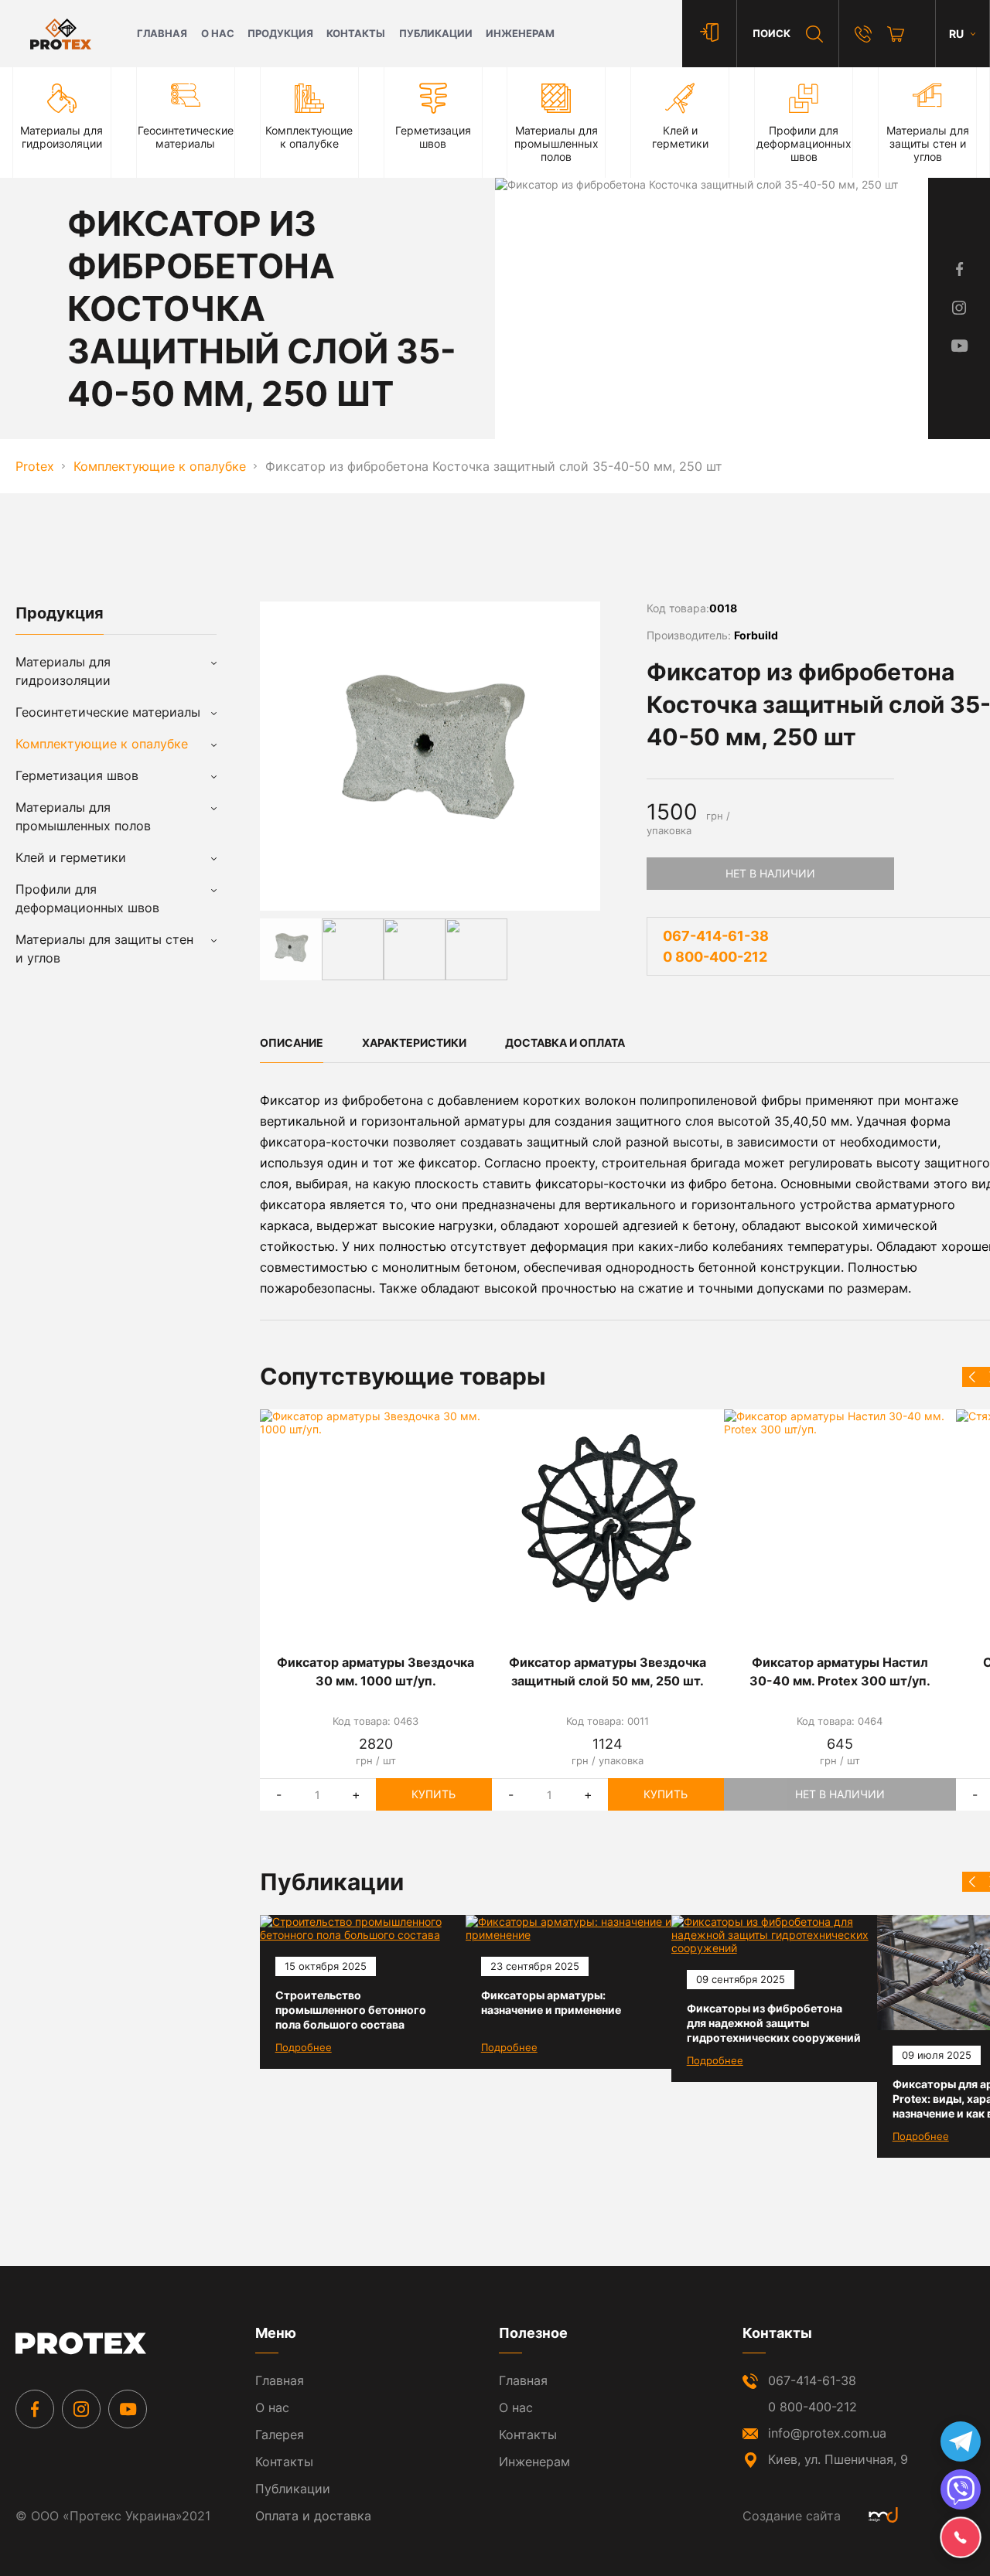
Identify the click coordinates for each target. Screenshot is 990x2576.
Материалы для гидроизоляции (63, 671)
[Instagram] (81, 2409)
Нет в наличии (770, 873)
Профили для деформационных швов (87, 898)
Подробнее (304, 2047)
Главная (162, 34)
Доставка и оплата (565, 1043)
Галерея (280, 2435)
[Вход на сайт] (709, 34)
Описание (292, 1043)
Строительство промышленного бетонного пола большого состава (351, 2010)
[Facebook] (35, 2409)
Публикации (436, 34)
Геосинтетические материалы (108, 712)
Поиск (772, 34)
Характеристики (414, 1043)
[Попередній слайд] (972, 1377)
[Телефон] (863, 34)
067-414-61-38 (716, 936)
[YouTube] (128, 2409)
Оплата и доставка (313, 2516)
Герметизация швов (77, 775)
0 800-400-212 (715, 957)
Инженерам (520, 34)
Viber (961, 2489)
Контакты (356, 34)
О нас (218, 34)
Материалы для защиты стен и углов (104, 949)
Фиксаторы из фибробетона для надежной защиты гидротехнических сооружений (774, 2023)
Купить (434, 1794)
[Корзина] (896, 34)
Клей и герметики (71, 857)
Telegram (961, 2441)
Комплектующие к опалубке (102, 744)
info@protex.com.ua (827, 2433)
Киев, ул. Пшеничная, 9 (838, 2459)
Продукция (280, 34)
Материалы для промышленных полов (83, 816)
